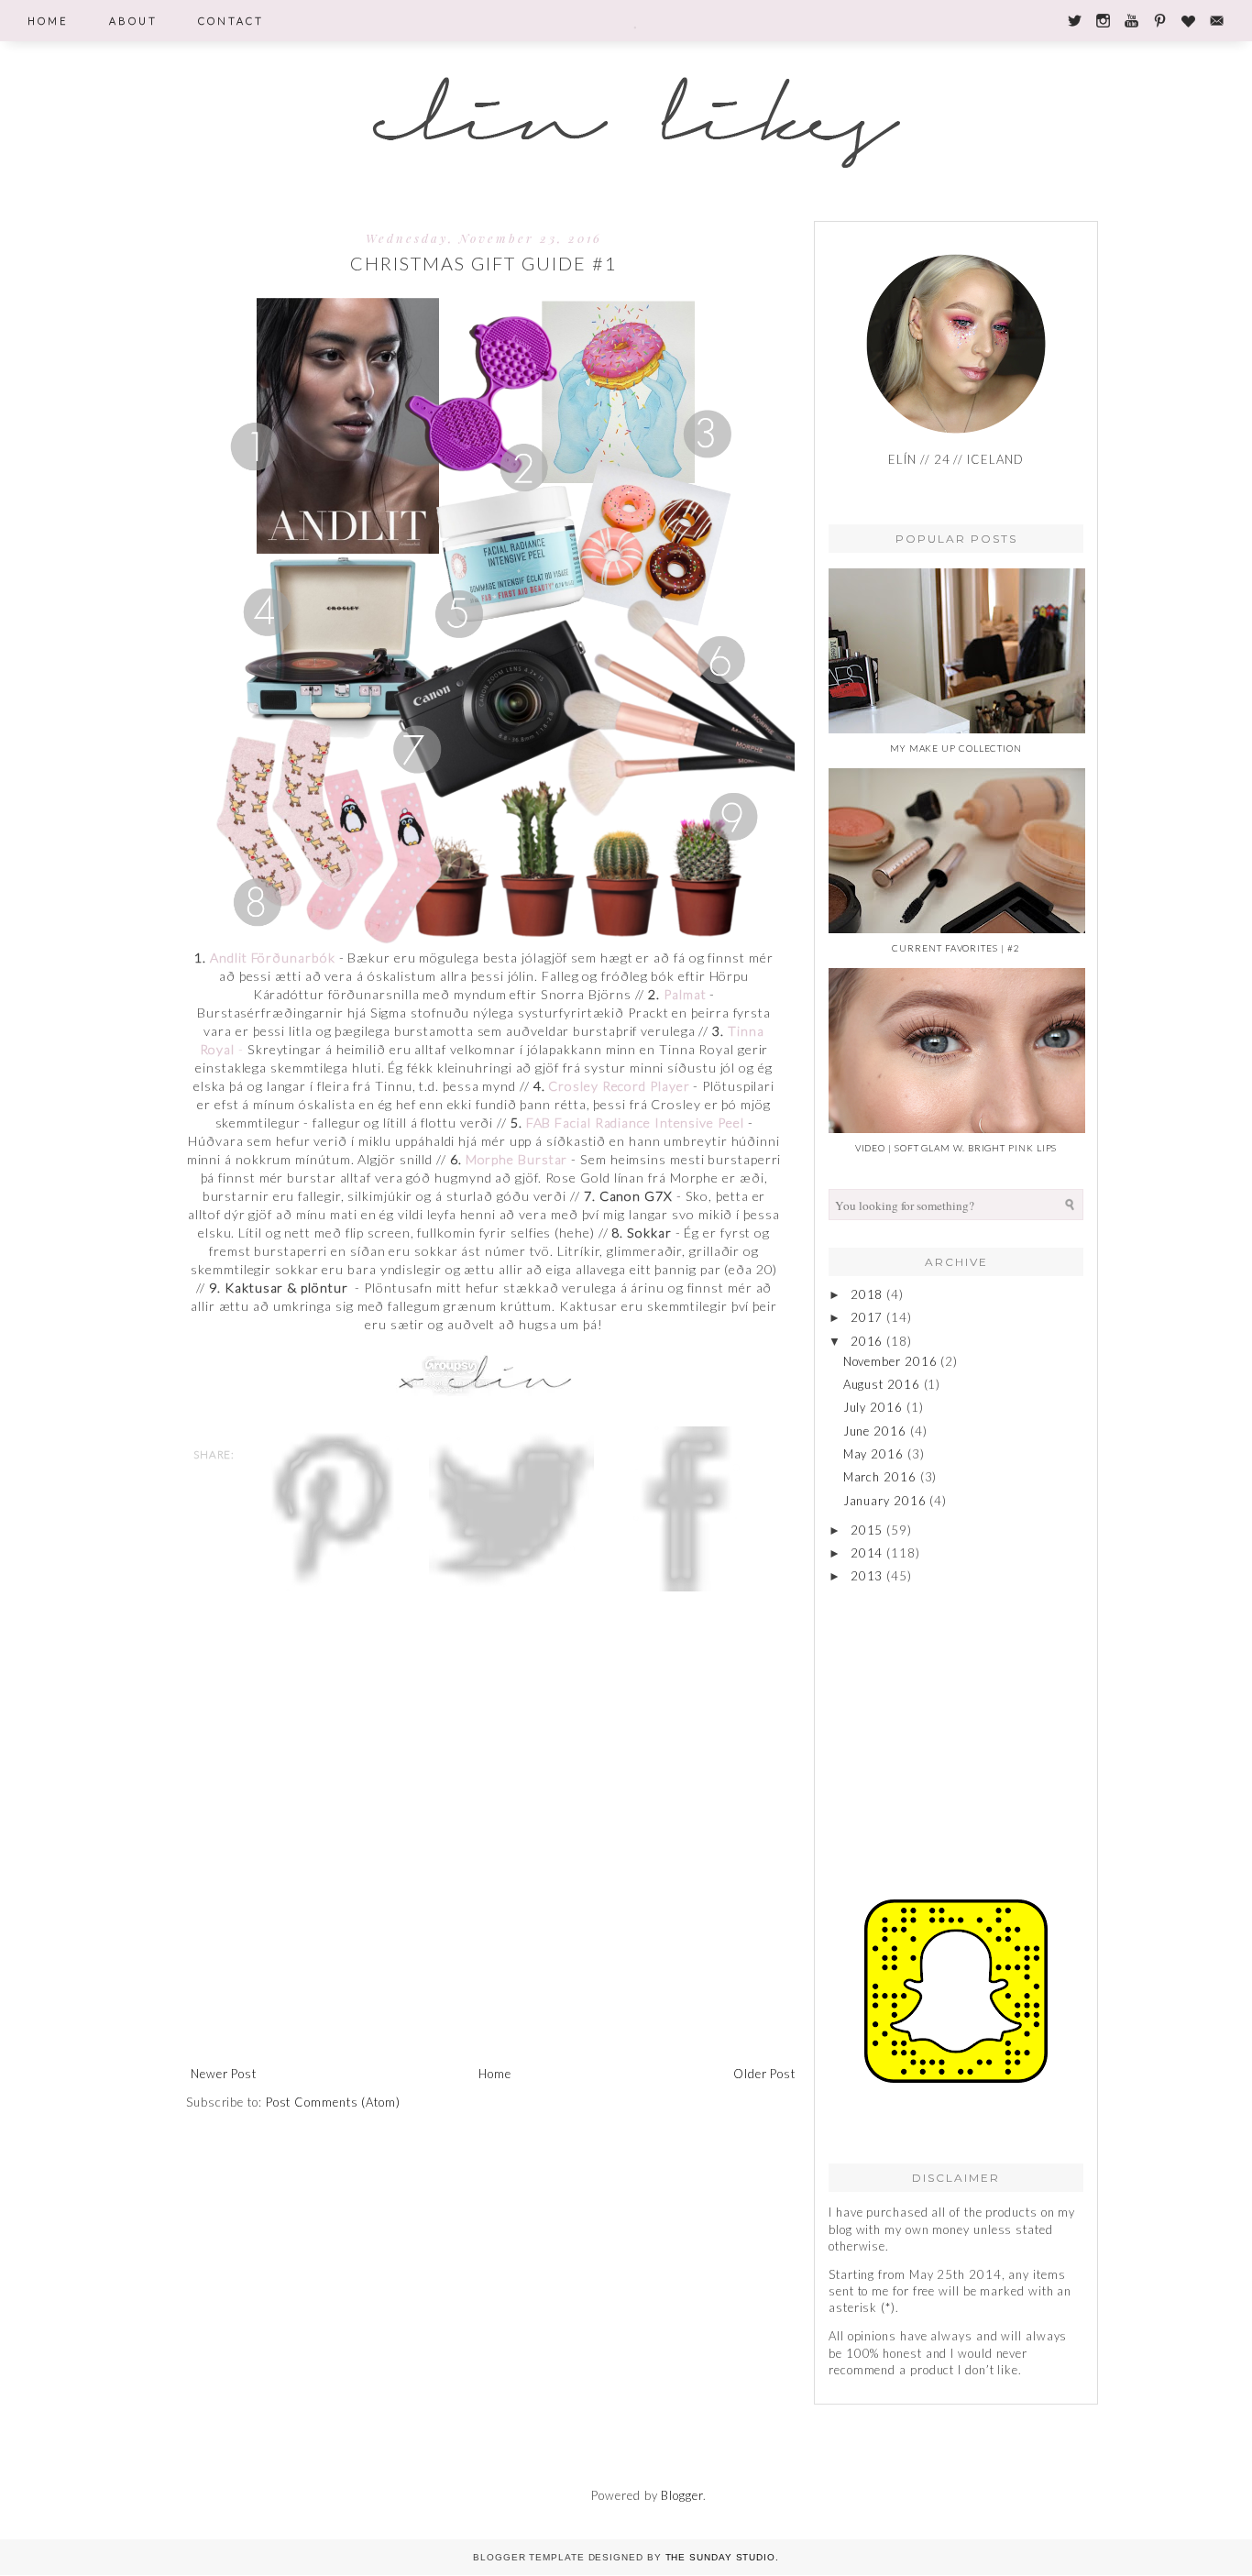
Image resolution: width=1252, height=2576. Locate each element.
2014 (867, 1553)
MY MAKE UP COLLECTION (956, 748)
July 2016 (873, 1407)
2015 (867, 1530)
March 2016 (880, 1477)
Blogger (681, 2495)
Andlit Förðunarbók (272, 958)
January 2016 (885, 1501)
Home (495, 2074)
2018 (867, 1294)
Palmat (685, 994)
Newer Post (224, 2074)
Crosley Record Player (621, 1086)
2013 (867, 1576)
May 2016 (873, 1454)
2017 (867, 1317)
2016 (867, 1341)
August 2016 (882, 1384)
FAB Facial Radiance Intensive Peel (635, 1123)
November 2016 (890, 1361)
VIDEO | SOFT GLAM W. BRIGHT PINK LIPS (956, 1148)
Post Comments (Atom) (333, 2102)
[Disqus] (493, 1821)
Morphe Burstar (519, 1159)
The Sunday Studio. (722, 2557)
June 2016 (875, 1431)
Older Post (764, 2074)
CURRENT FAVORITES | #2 (955, 948)
